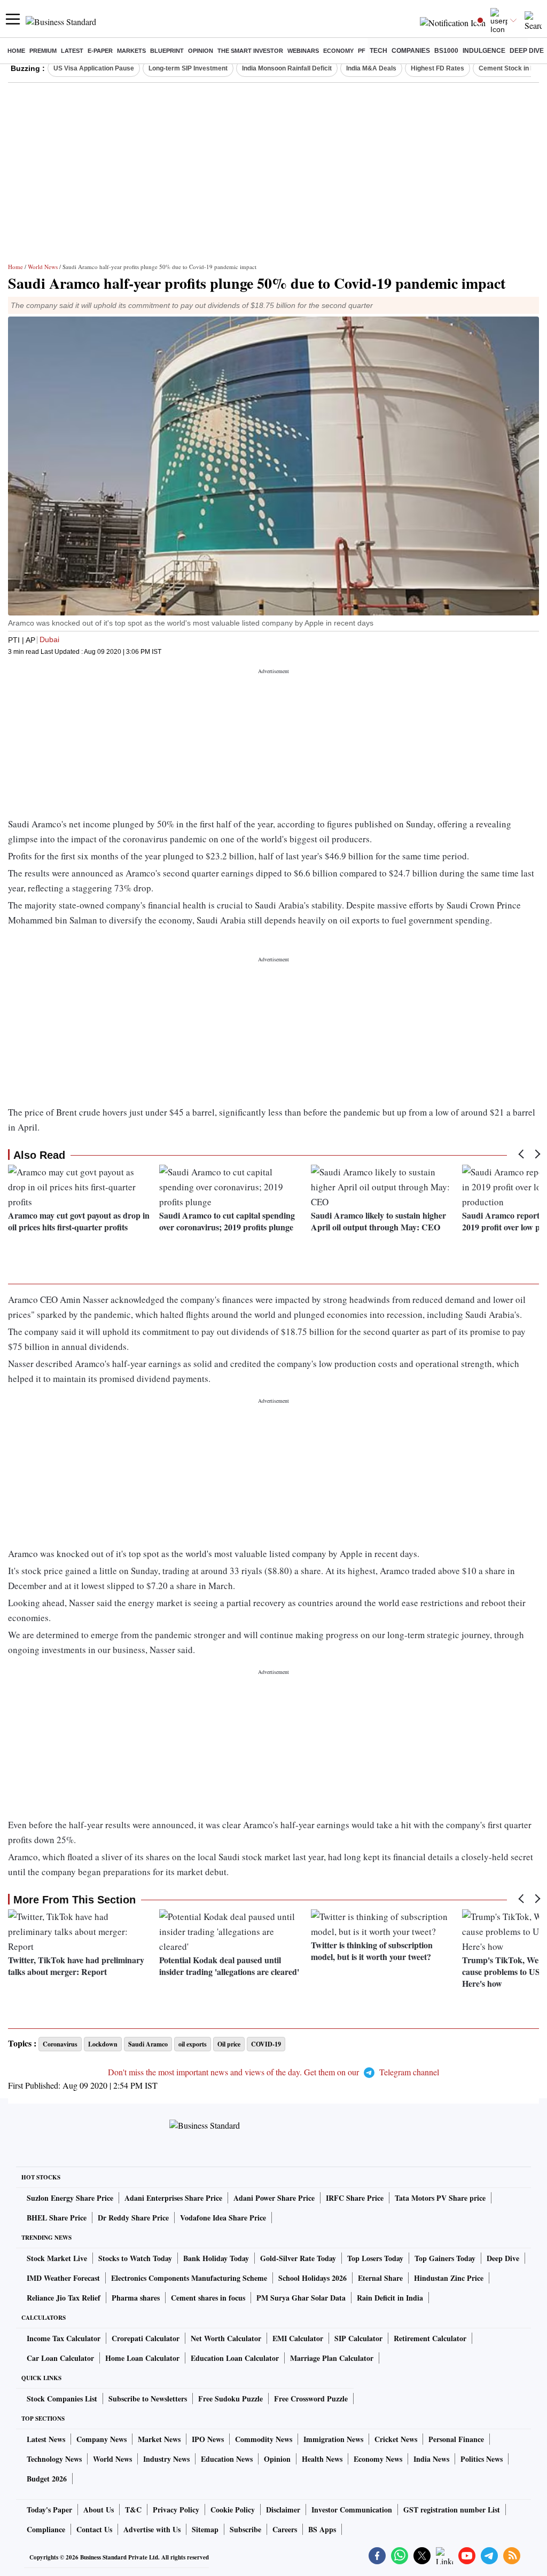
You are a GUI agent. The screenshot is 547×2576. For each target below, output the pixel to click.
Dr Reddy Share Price (133, 2218)
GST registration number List (452, 2510)
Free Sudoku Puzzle (230, 2399)
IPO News (208, 2439)
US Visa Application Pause (94, 68)
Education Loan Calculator (235, 2358)
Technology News (54, 2459)
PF (362, 51)
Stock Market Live (57, 2258)
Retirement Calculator (430, 2338)
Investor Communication (352, 2510)
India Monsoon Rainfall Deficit (287, 68)
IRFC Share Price (355, 2198)
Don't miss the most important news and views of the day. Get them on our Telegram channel (273, 2072)
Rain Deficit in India (390, 2298)
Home (16, 51)
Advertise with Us (152, 2529)
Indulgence (484, 51)
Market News (159, 2439)
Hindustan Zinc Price (449, 2278)
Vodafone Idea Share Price (223, 2218)
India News (431, 2459)
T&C (133, 2510)
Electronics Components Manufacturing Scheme (189, 2278)
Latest (72, 51)
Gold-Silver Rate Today (298, 2258)
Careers (285, 2529)
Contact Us (94, 2529)
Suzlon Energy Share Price (70, 2198)
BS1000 (446, 51)
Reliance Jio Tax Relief (64, 2298)
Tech (378, 51)
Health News (322, 2459)
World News (43, 267)
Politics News (482, 2459)
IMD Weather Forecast (63, 2278)
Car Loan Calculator (60, 2358)
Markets (131, 51)
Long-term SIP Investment (188, 68)
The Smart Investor (250, 51)
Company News (101, 2439)
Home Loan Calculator (142, 2358)
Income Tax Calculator (64, 2338)
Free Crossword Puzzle (311, 2399)
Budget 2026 (47, 2479)
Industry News (166, 2459)
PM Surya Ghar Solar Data (301, 2298)
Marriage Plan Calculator (332, 2358)
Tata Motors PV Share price (440, 2198)
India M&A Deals (371, 68)
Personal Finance (456, 2439)
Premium (43, 51)
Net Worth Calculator (226, 2338)
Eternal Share (380, 2278)
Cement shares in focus (208, 2298)
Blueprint (167, 51)
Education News (227, 2459)
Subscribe (245, 2529)
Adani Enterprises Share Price (173, 2198)
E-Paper (100, 51)
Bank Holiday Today (216, 2258)
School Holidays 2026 (312, 2278)
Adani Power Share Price (274, 2198)
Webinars (303, 51)
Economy (338, 51)
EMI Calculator (298, 2338)
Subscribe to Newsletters (148, 2399)
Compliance (46, 2529)
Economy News (378, 2459)
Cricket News (396, 2439)
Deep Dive (527, 51)
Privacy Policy (176, 2510)
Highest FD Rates (437, 68)
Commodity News (264, 2439)
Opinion (201, 51)
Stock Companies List (62, 2399)
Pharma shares (136, 2298)
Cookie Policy (233, 2510)
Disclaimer (283, 2510)
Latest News (46, 2439)
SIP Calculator (358, 2338)
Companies (411, 51)
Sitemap (205, 2529)
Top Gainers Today (445, 2258)
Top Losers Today (375, 2258)
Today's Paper (49, 2510)
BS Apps (322, 2529)
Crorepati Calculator (146, 2338)
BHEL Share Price (57, 2218)
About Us (99, 2510)
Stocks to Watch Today (135, 2258)
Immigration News (333, 2439)
